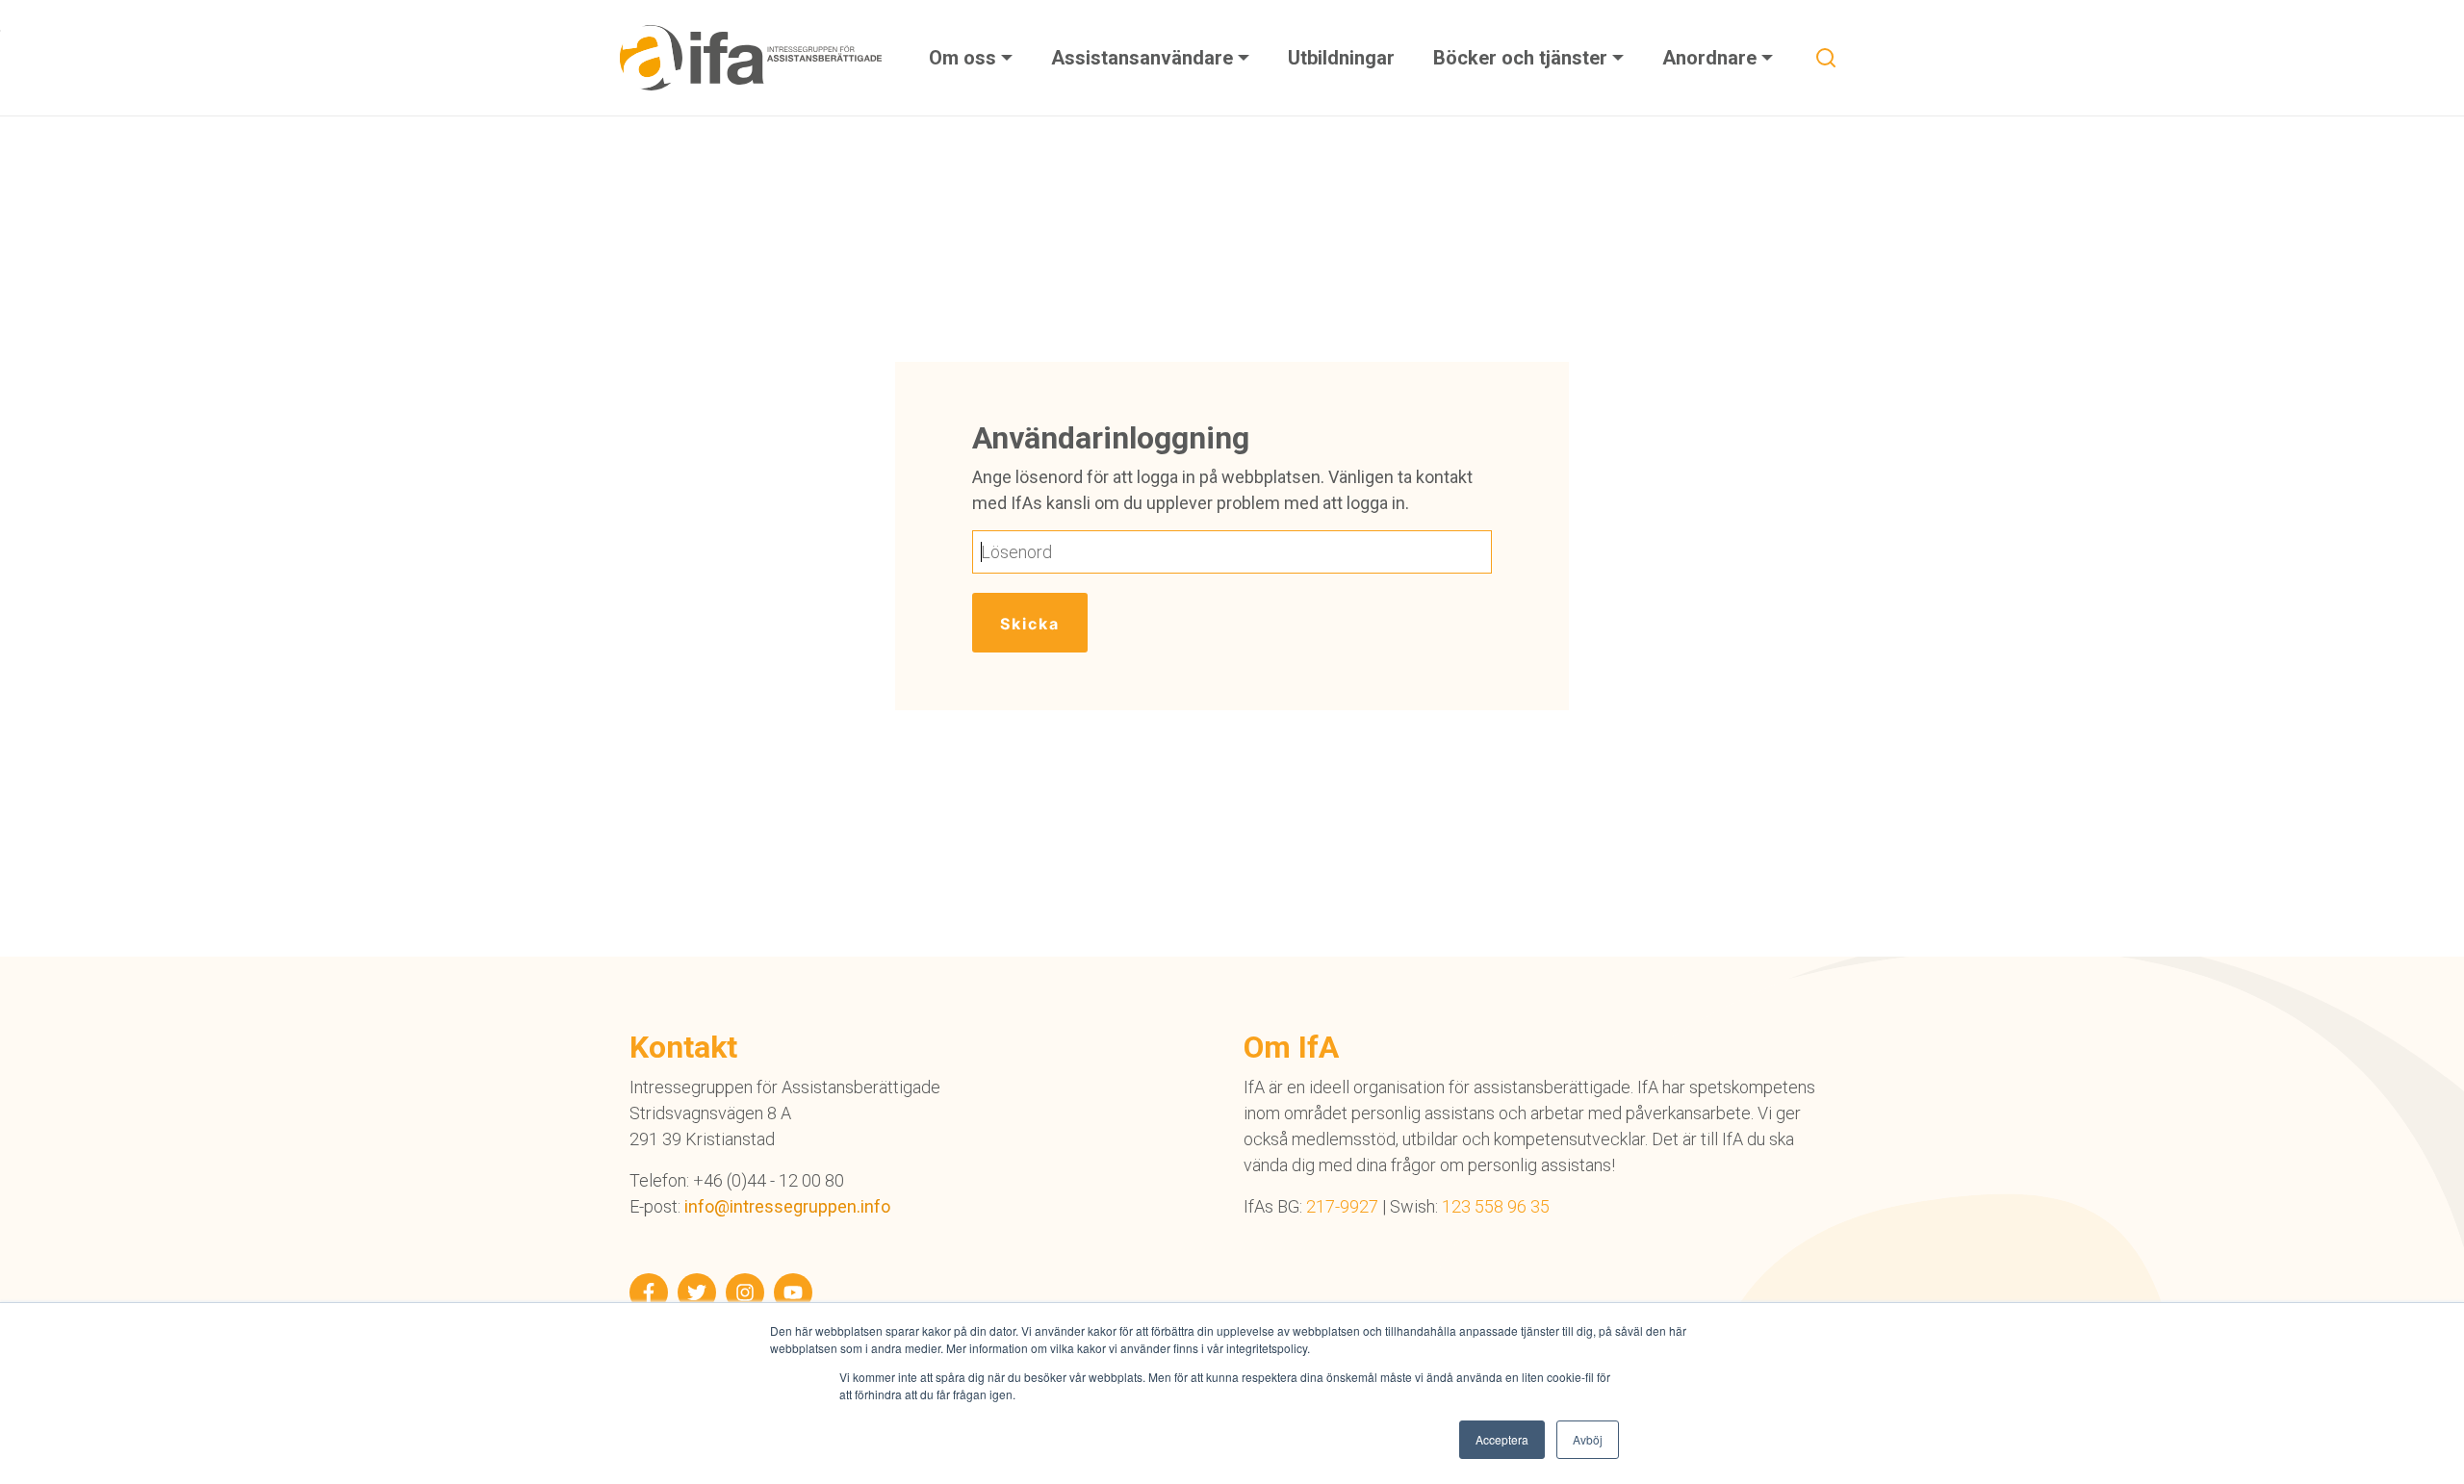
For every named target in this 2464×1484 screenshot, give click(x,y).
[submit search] (1826, 58)
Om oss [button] (965, 58)
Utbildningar (1341, 58)
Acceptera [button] (1502, 1439)
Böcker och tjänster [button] (1523, 58)
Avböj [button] (1588, 1439)
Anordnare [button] (1712, 58)
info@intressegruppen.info (787, 1206)
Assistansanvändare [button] (1144, 58)
